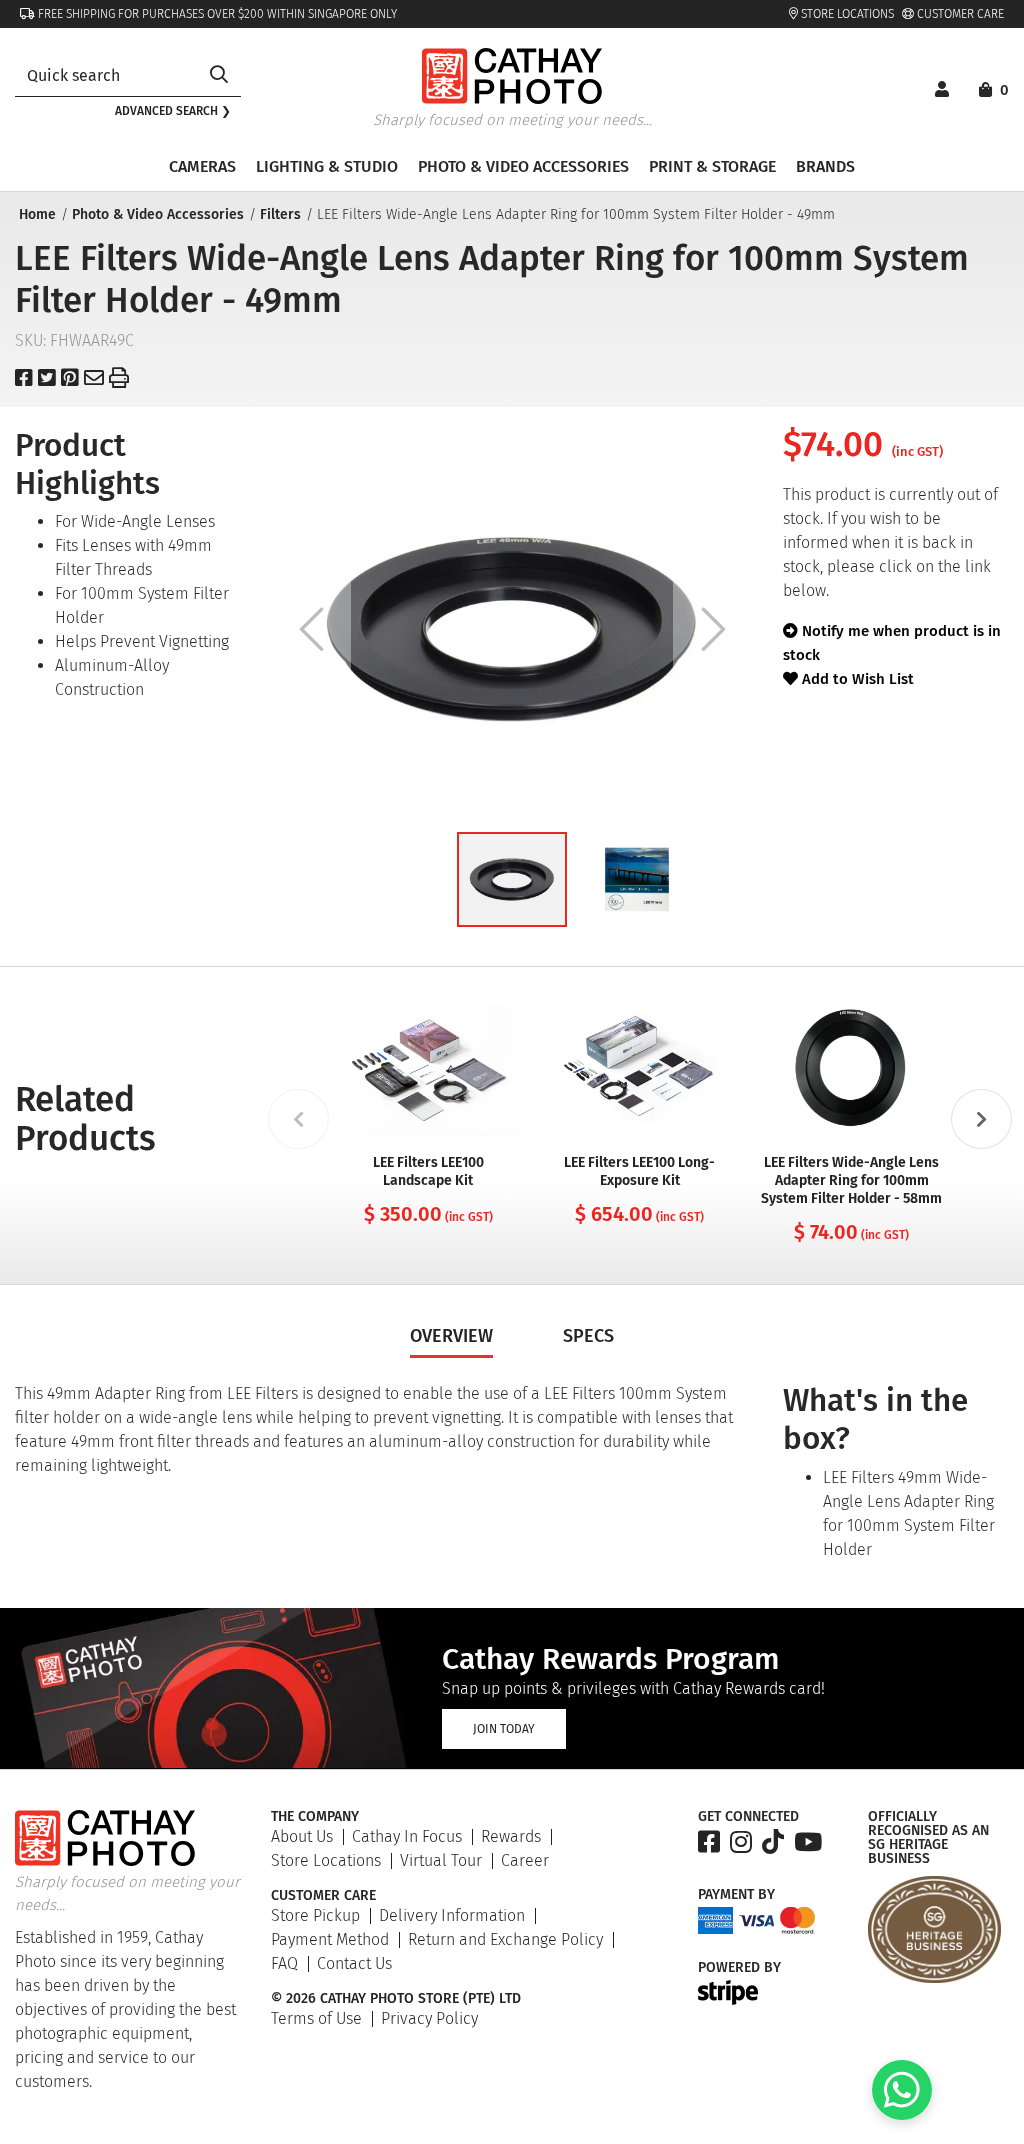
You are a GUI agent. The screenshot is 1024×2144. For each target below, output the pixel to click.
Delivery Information (452, 1915)
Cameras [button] (202, 166)
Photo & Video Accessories (158, 214)
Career (525, 1860)
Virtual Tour (441, 1860)
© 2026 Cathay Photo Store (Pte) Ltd (396, 1999)
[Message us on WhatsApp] (902, 2114)
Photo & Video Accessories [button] (523, 166)
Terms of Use (316, 2018)
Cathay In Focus (407, 1836)
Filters (280, 214)
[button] (512, 879)
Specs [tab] (588, 1336)
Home (37, 214)
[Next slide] (713, 629)
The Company (315, 1817)
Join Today (504, 1729)
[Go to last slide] (311, 629)
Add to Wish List (856, 679)
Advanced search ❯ (173, 111)
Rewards (511, 1836)
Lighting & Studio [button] (327, 166)
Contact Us (354, 1963)
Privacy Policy (429, 2018)
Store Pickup (315, 1915)
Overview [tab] (451, 1336)
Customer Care (959, 14)
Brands (825, 166)
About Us (302, 1836)
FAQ (284, 1963)
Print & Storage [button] (712, 166)
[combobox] (106, 75)
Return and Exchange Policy (505, 1939)
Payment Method (330, 1939)
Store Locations (846, 14)
